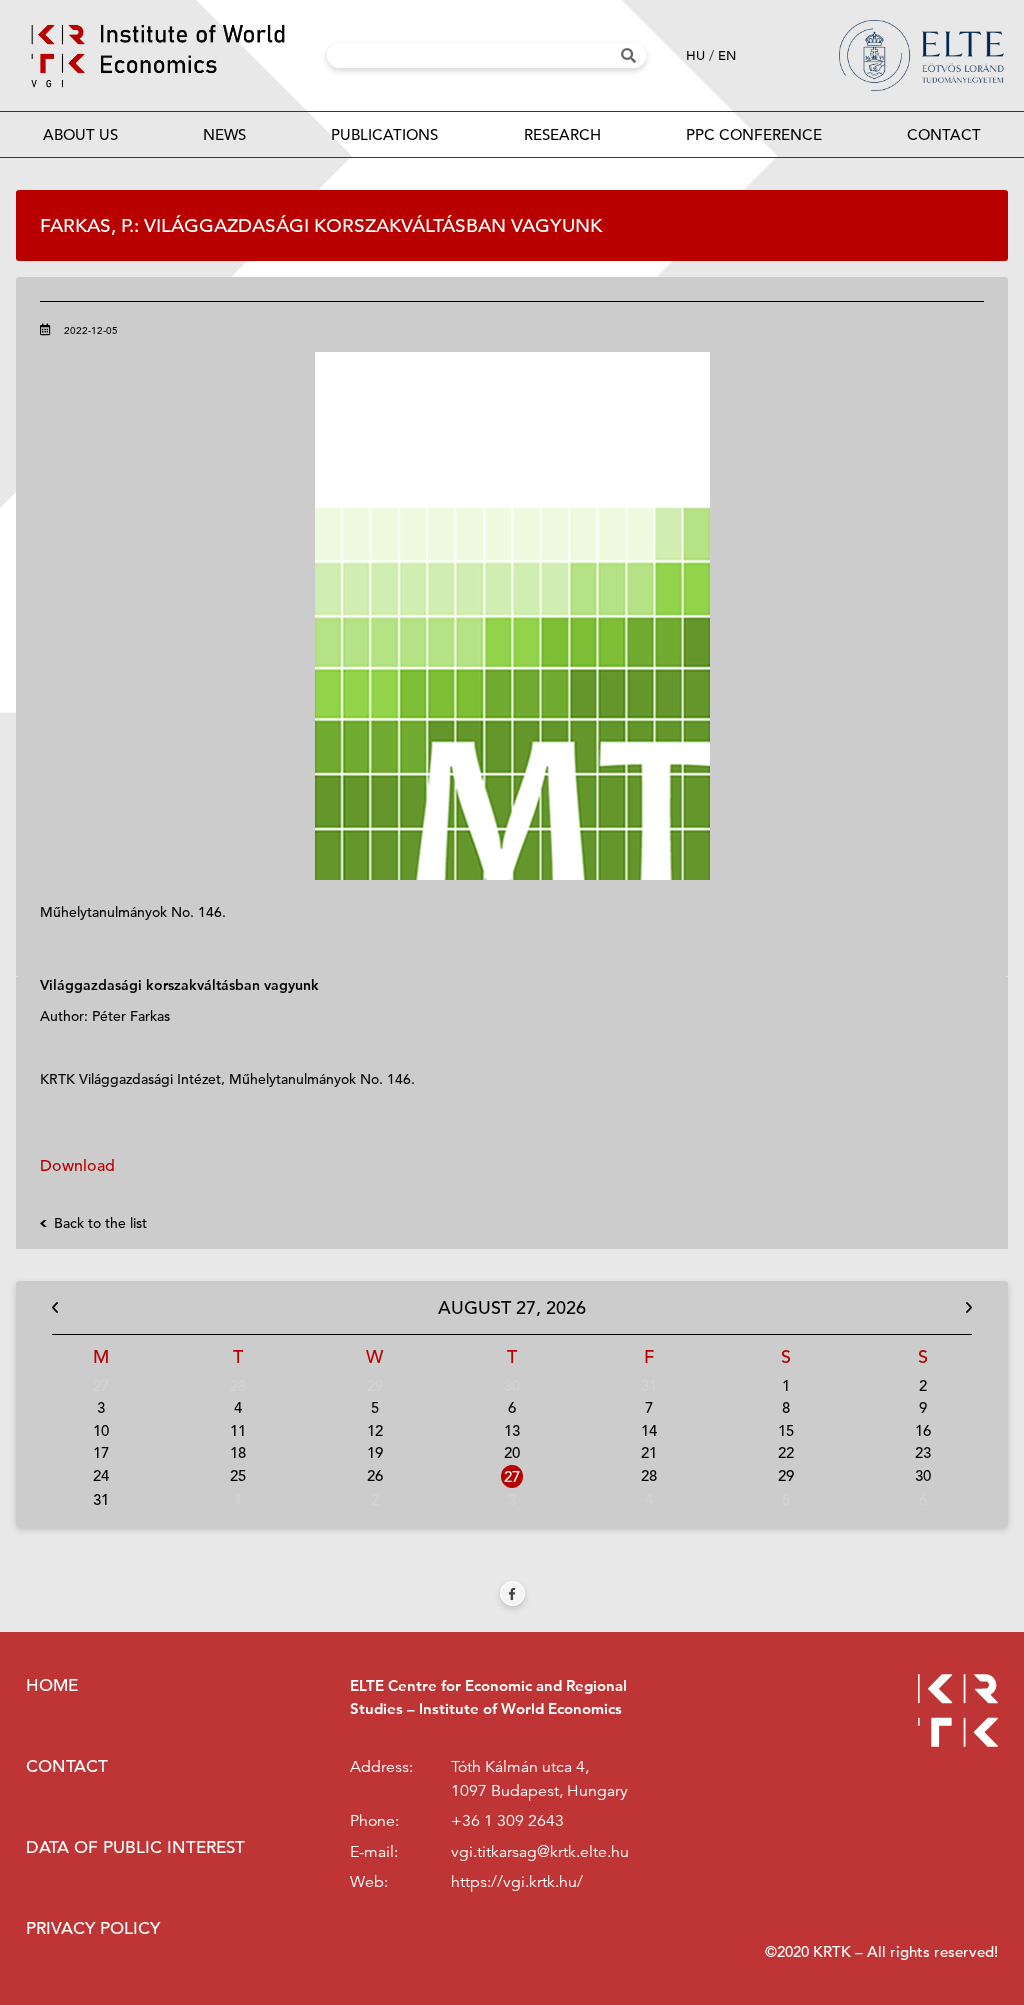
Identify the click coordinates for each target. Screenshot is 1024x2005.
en (727, 55)
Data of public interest (135, 1847)
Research (562, 134)
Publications (384, 134)
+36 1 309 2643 (507, 1821)
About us (80, 134)
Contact (944, 134)
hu (695, 55)
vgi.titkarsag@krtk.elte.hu (540, 1852)
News (224, 134)
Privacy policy (93, 1928)
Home (52, 1685)
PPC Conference (754, 134)
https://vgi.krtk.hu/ (517, 1882)
